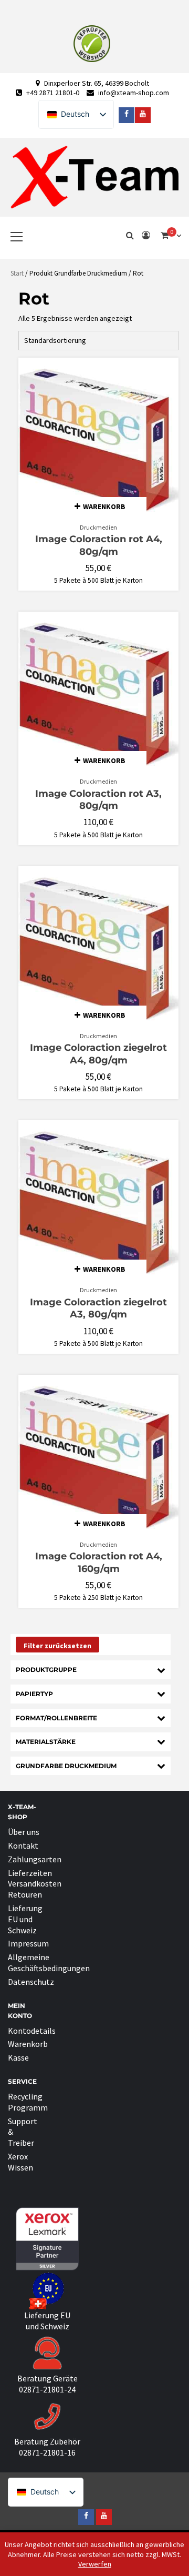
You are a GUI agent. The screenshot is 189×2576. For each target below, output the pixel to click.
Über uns (24, 1832)
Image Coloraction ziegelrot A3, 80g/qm (98, 1308)
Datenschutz (31, 1982)
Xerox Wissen (20, 2162)
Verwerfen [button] (95, 2564)
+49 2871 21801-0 (53, 93)
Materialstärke (46, 1742)
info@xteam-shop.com (134, 93)
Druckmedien (98, 527)
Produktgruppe (46, 1670)
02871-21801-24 (47, 2389)
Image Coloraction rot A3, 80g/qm (98, 800)
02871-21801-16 (47, 2452)
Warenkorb (28, 2044)
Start (17, 273)
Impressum (28, 1943)
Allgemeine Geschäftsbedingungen (49, 1963)
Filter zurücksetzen (57, 1646)
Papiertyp (34, 1694)
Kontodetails (32, 2031)
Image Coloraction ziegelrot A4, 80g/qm (98, 1054)
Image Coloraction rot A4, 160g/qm (99, 1562)
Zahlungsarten (35, 1859)
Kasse (18, 2057)
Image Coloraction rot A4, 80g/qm (99, 545)
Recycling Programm (28, 2102)
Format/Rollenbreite (56, 1718)
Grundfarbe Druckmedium (66, 1766)
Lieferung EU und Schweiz (25, 1919)
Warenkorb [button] (104, 506)
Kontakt (23, 1845)
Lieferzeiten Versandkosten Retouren (35, 1884)
